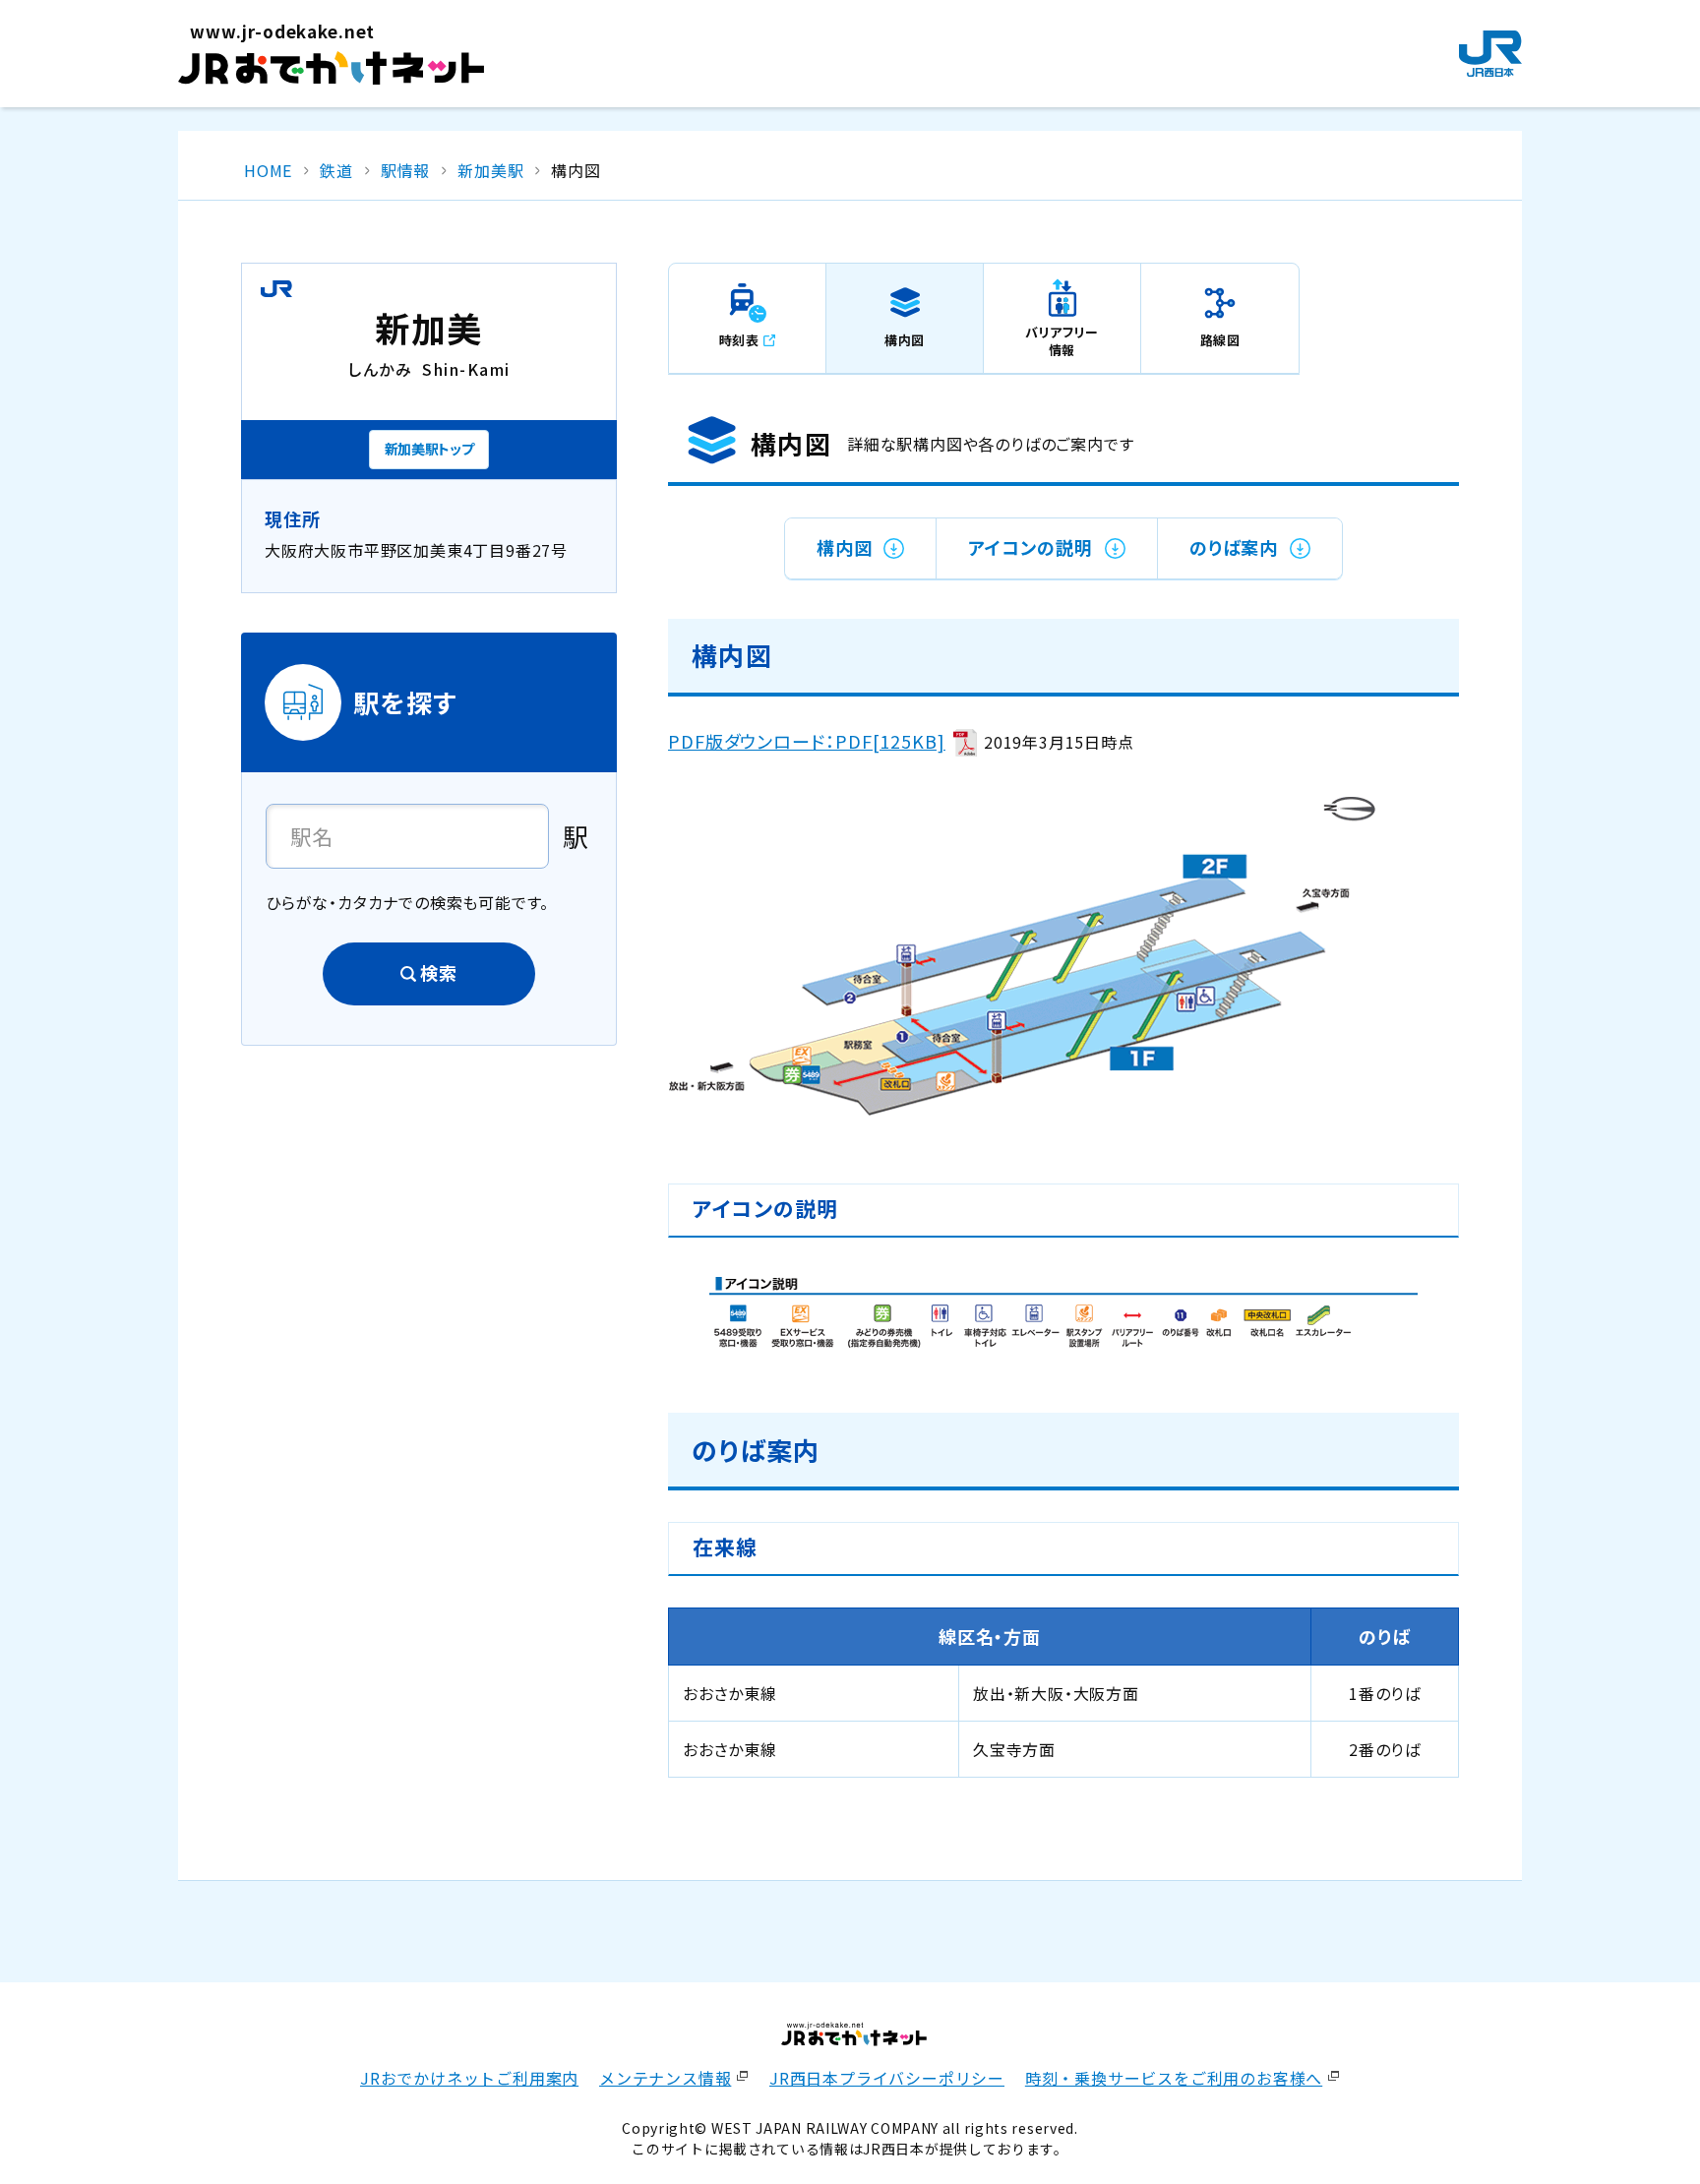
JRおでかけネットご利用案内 (469, 2078)
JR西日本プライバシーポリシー (887, 2078)
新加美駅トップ (429, 449)
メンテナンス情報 (665, 2078)
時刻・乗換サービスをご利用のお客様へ (1174, 2078)
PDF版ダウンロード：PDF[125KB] (807, 741)
